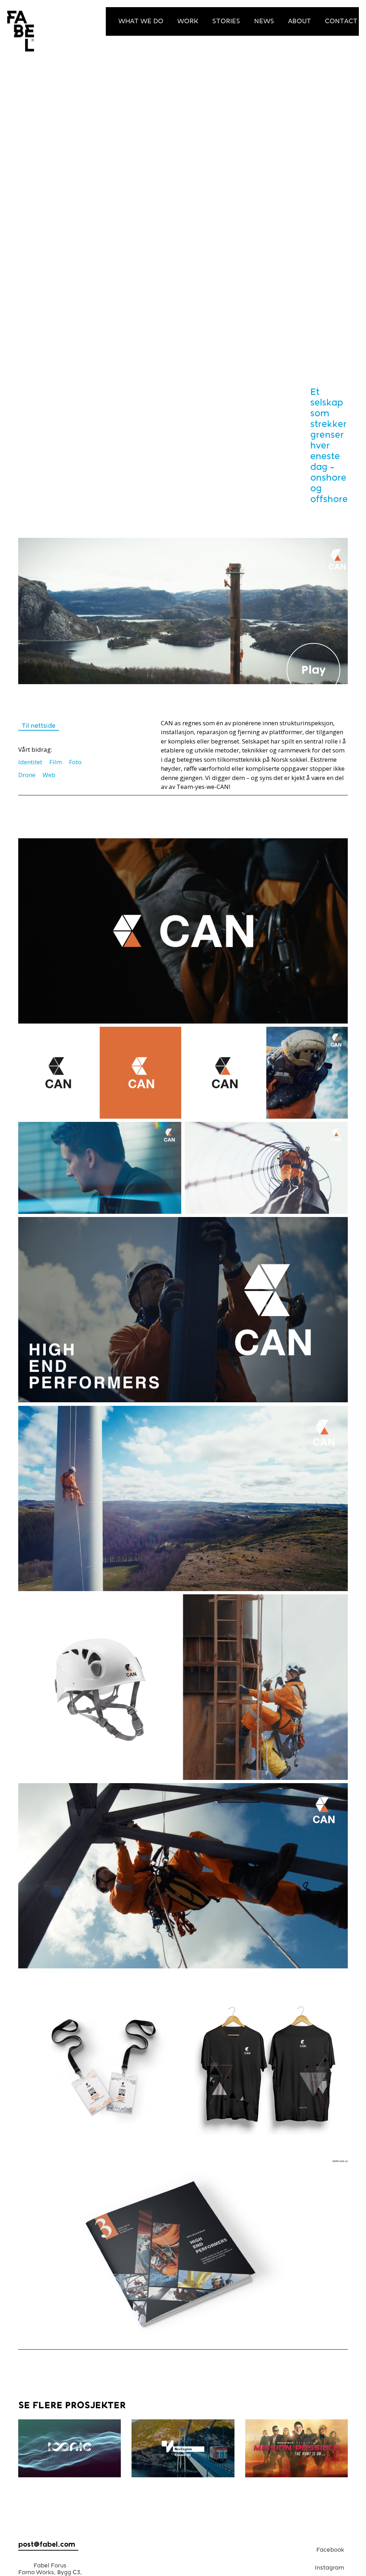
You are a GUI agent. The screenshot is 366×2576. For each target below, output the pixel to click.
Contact (341, 21)
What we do (141, 21)
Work (188, 21)
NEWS (264, 21)
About (300, 21)
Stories (226, 21)
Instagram (330, 2568)
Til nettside (39, 726)
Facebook (330, 2550)
